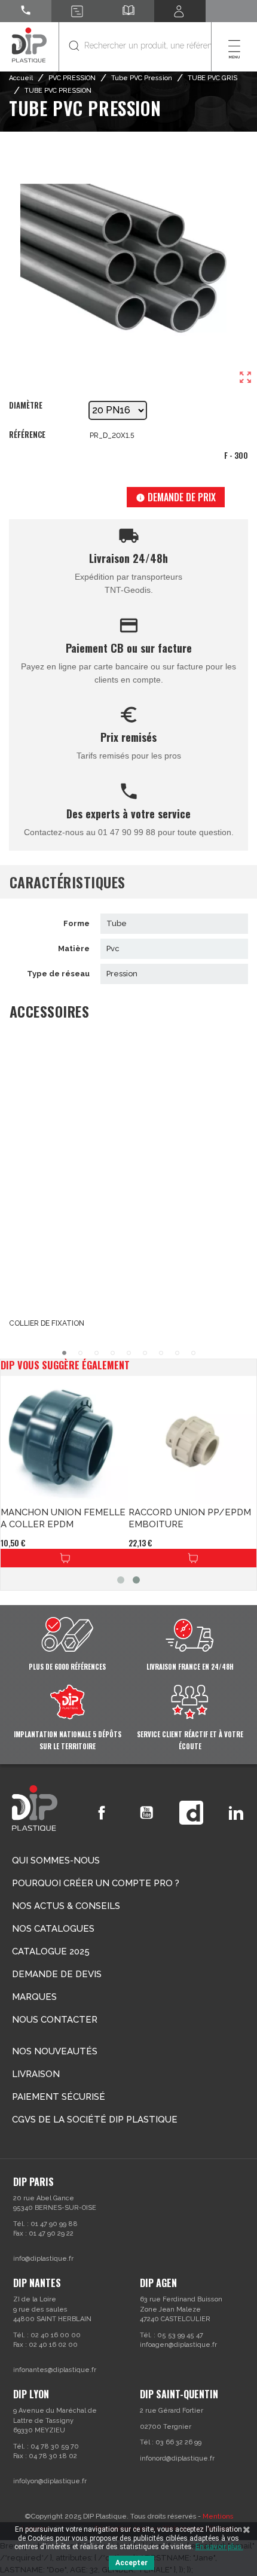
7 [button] (161, 1353)
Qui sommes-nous (56, 1861)
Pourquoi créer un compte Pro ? (96, 1883)
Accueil (21, 78)
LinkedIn (236, 1813)
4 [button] (113, 1353)
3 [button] (97, 1353)
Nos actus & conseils (66, 1906)
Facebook (102, 1813)
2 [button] (80, 1353)
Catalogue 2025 (51, 1951)
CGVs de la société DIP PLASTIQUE (95, 2120)
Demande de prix (176, 497)
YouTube (146, 1813)
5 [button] (129, 1353)
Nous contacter (55, 2020)
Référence (27, 435)
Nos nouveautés (55, 2051)
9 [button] (193, 1353)
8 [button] (177, 1353)
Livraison (36, 2074)
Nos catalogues (53, 1929)
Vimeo (191, 1813)
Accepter (131, 2563)
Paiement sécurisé (59, 2097)
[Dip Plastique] (29, 45)
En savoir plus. (219, 2547)
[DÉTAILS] (65, 1558)
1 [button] (64, 1353)
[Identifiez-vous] (180, 11)
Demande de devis (57, 1974)
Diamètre (26, 406)
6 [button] (145, 1353)
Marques (34, 1997)
